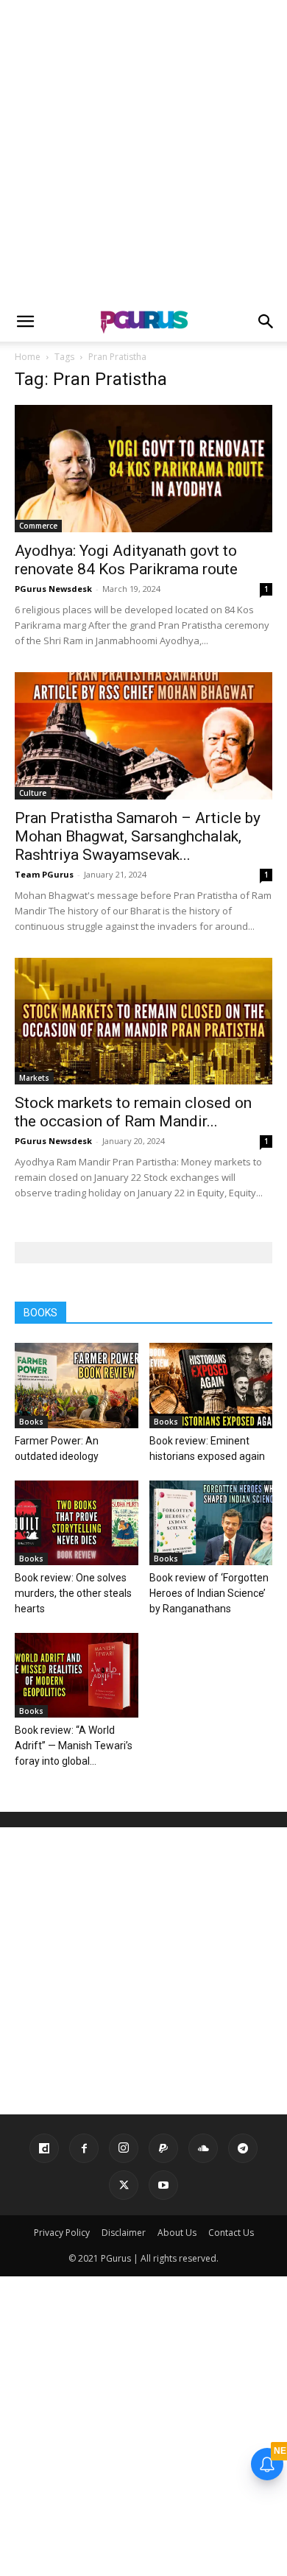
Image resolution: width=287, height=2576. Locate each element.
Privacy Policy (62, 2233)
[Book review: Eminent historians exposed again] (211, 1385)
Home (28, 357)
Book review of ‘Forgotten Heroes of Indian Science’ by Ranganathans (209, 1593)
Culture (33, 793)
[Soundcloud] (203, 2148)
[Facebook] (84, 2148)
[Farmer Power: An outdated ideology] (77, 1385)
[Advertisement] (143, 151)
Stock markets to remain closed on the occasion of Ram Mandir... (133, 1112)
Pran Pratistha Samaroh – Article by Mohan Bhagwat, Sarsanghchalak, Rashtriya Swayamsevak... (138, 836)
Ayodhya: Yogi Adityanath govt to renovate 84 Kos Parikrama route (126, 560)
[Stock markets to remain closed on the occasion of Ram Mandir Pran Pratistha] (143, 1021)
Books (31, 1422)
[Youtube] (163, 2185)
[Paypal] (163, 2148)
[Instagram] (124, 2148)
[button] (25, 322)
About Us (177, 2233)
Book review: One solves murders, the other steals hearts (73, 1593)
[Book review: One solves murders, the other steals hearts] (77, 1523)
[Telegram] (243, 2148)
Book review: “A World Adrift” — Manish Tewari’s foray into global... (74, 1746)
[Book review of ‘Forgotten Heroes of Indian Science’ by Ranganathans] (211, 1523)
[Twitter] (124, 2185)
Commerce (38, 526)
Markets (34, 1078)
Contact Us (231, 2233)
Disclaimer (124, 2233)
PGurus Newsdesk (53, 589)
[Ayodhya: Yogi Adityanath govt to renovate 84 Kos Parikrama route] (143, 469)
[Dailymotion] (44, 2148)
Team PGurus (44, 874)
